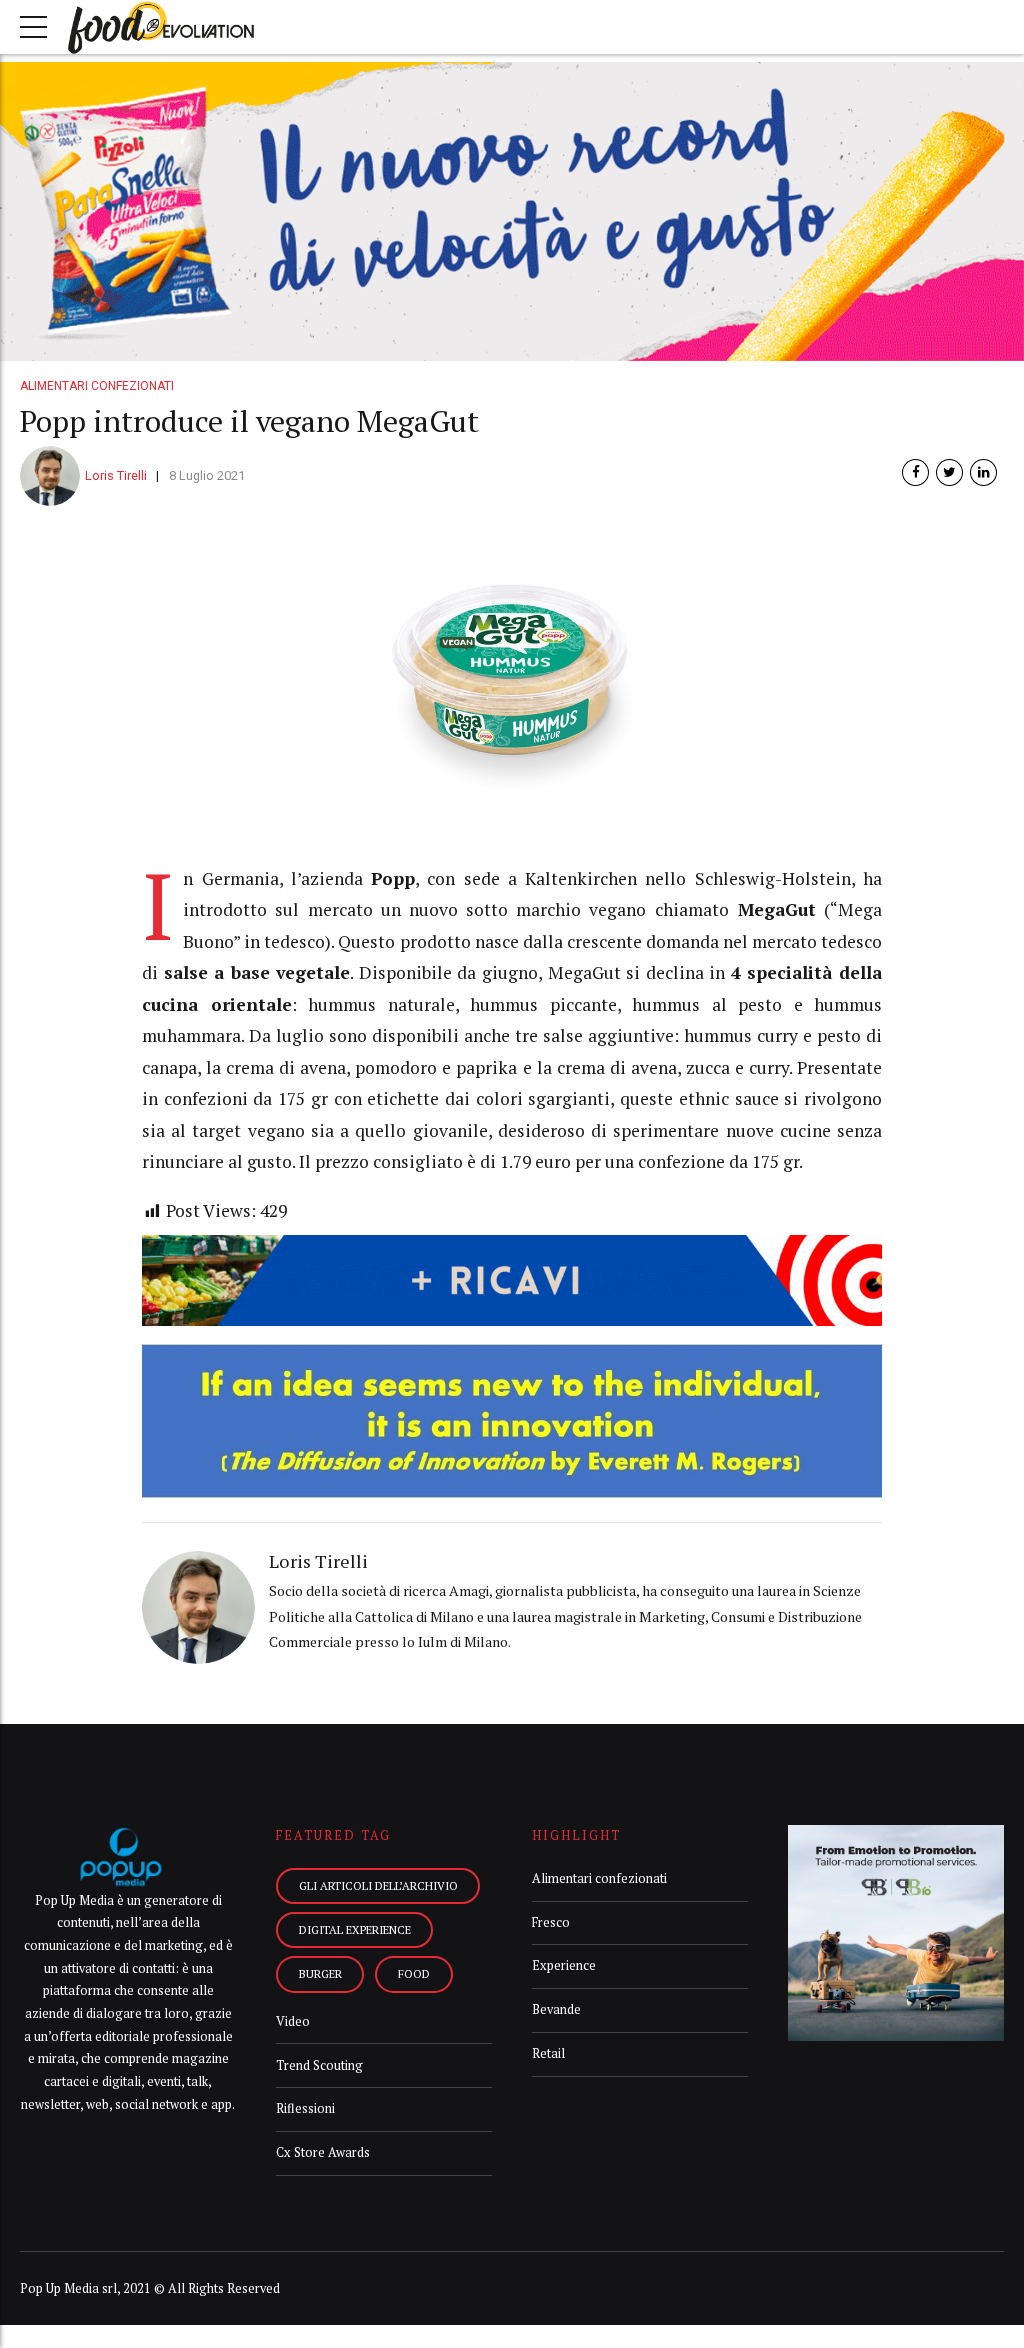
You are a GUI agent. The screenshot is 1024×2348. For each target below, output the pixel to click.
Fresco (551, 1922)
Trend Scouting (319, 2065)
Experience (564, 1965)
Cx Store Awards (323, 2152)
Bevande (556, 2009)
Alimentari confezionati (97, 386)
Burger (320, 1973)
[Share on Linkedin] (983, 472)
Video (293, 2021)
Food (414, 1973)
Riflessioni (305, 2108)
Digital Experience (355, 1929)
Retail (548, 2053)
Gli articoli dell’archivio (378, 1885)
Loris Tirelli (116, 475)
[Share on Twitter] (949, 472)
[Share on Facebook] (915, 472)
